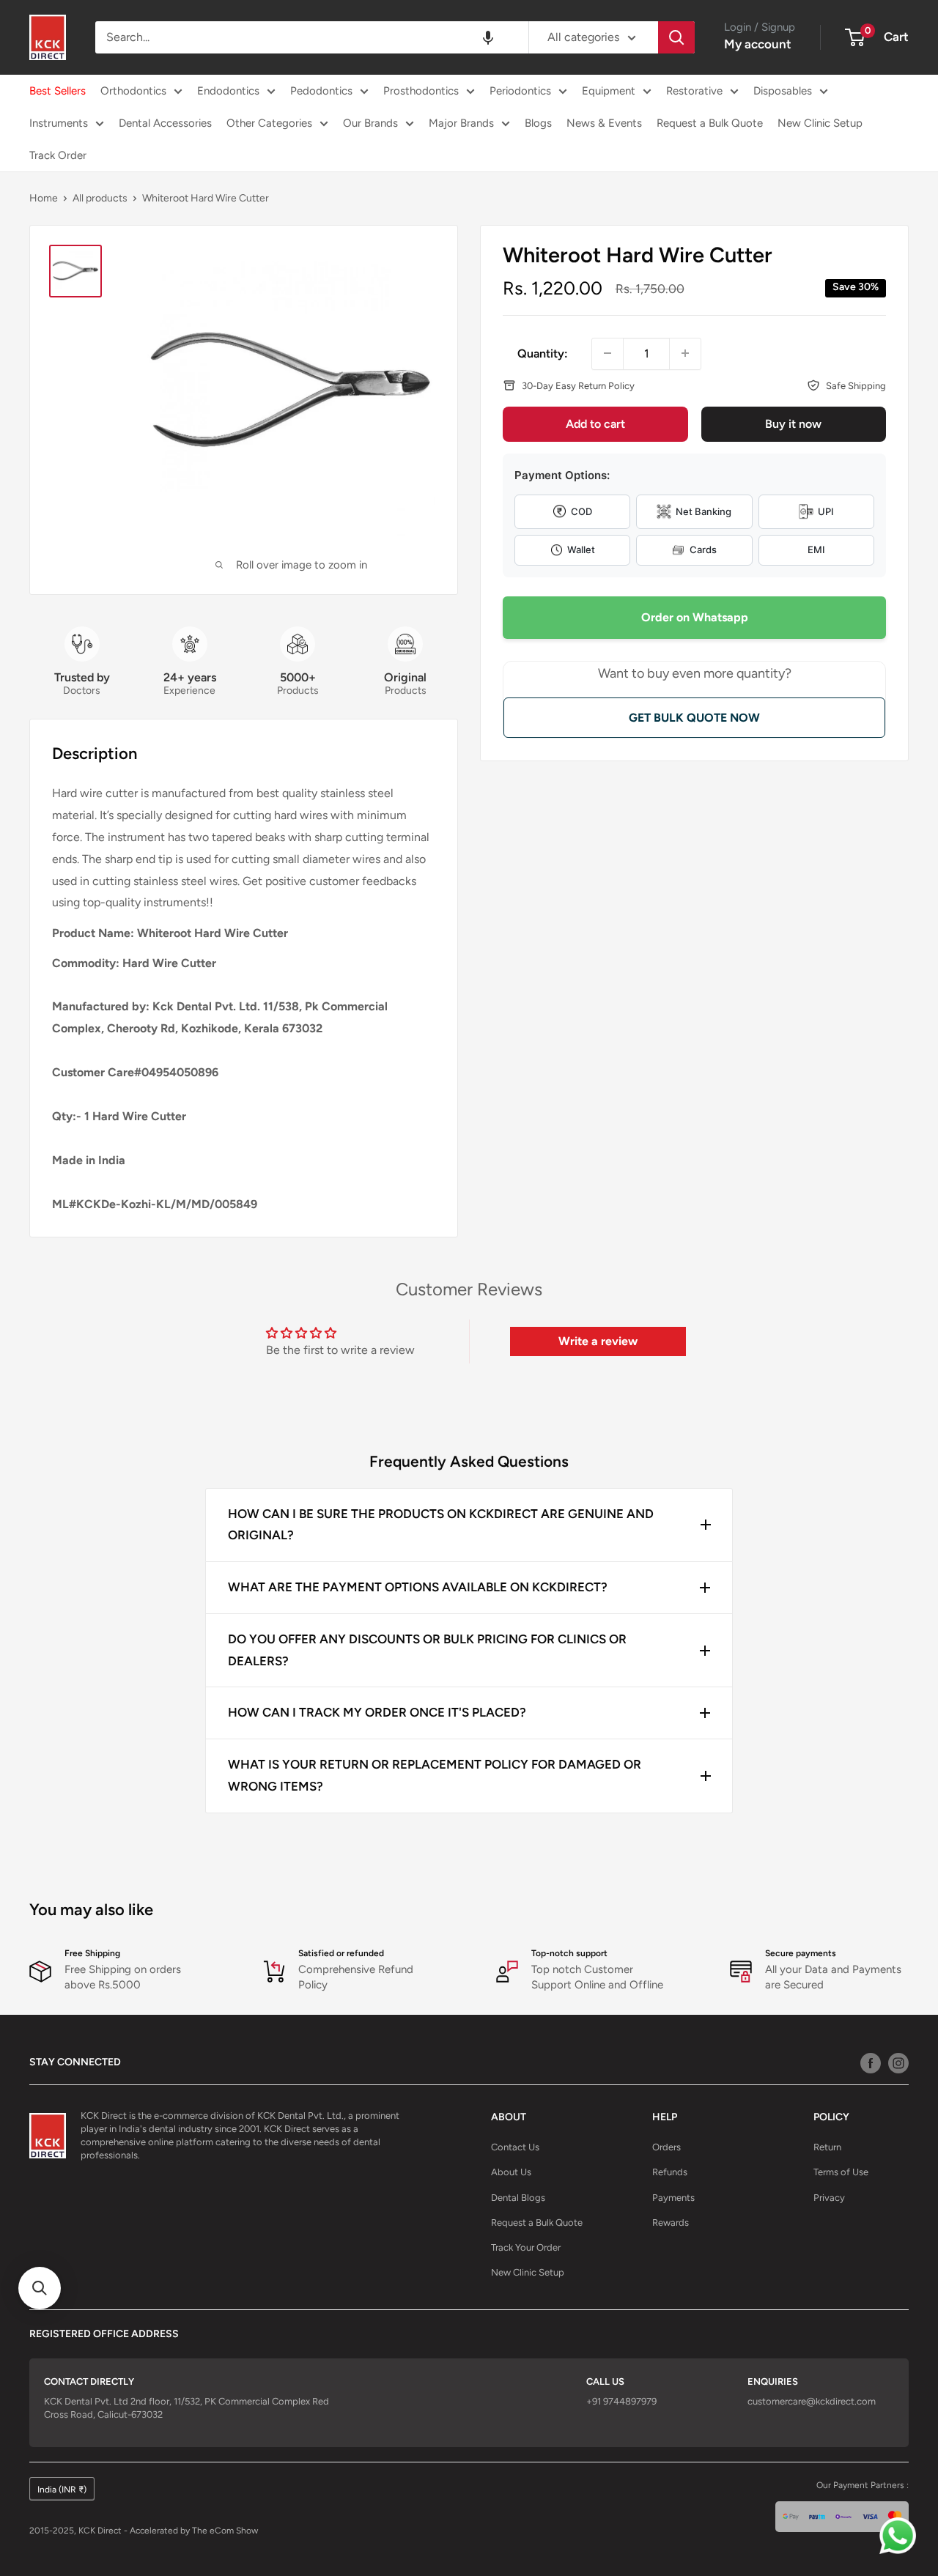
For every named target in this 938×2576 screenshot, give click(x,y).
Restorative (694, 91)
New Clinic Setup (820, 123)
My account (758, 44)
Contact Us (515, 2147)
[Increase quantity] (685, 353)
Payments (673, 2198)
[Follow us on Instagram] (898, 2062)
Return (827, 2147)
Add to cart (595, 424)
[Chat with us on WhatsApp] (901, 2539)
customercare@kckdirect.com (812, 2401)
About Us (511, 2172)
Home (44, 198)
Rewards (671, 2222)
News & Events (604, 123)
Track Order (58, 155)
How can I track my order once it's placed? (377, 1712)
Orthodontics (133, 91)
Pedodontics (321, 91)
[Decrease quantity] (608, 353)
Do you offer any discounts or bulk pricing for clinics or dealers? (427, 1650)
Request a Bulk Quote (710, 123)
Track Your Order (526, 2247)
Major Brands (461, 123)
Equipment (609, 91)
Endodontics (228, 91)
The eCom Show (225, 2531)
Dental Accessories (165, 123)
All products (100, 198)
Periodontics (520, 91)
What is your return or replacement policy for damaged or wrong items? (435, 1775)
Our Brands (370, 123)
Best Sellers (58, 91)
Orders (666, 2147)
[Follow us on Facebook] (871, 2062)
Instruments (59, 123)
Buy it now (793, 424)
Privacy (829, 2198)
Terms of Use (841, 2172)
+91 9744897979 (621, 2401)
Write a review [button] (598, 1341)
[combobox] (312, 37)
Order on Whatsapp (695, 617)
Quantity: (543, 353)
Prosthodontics (421, 91)
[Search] (676, 37)
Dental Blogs (518, 2198)
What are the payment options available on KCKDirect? (418, 1587)
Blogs (538, 123)
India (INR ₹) (62, 2490)
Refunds (670, 2172)
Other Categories (269, 123)
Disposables (783, 91)
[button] (488, 37)
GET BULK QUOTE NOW (694, 717)
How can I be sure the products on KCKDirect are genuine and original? (441, 1525)
